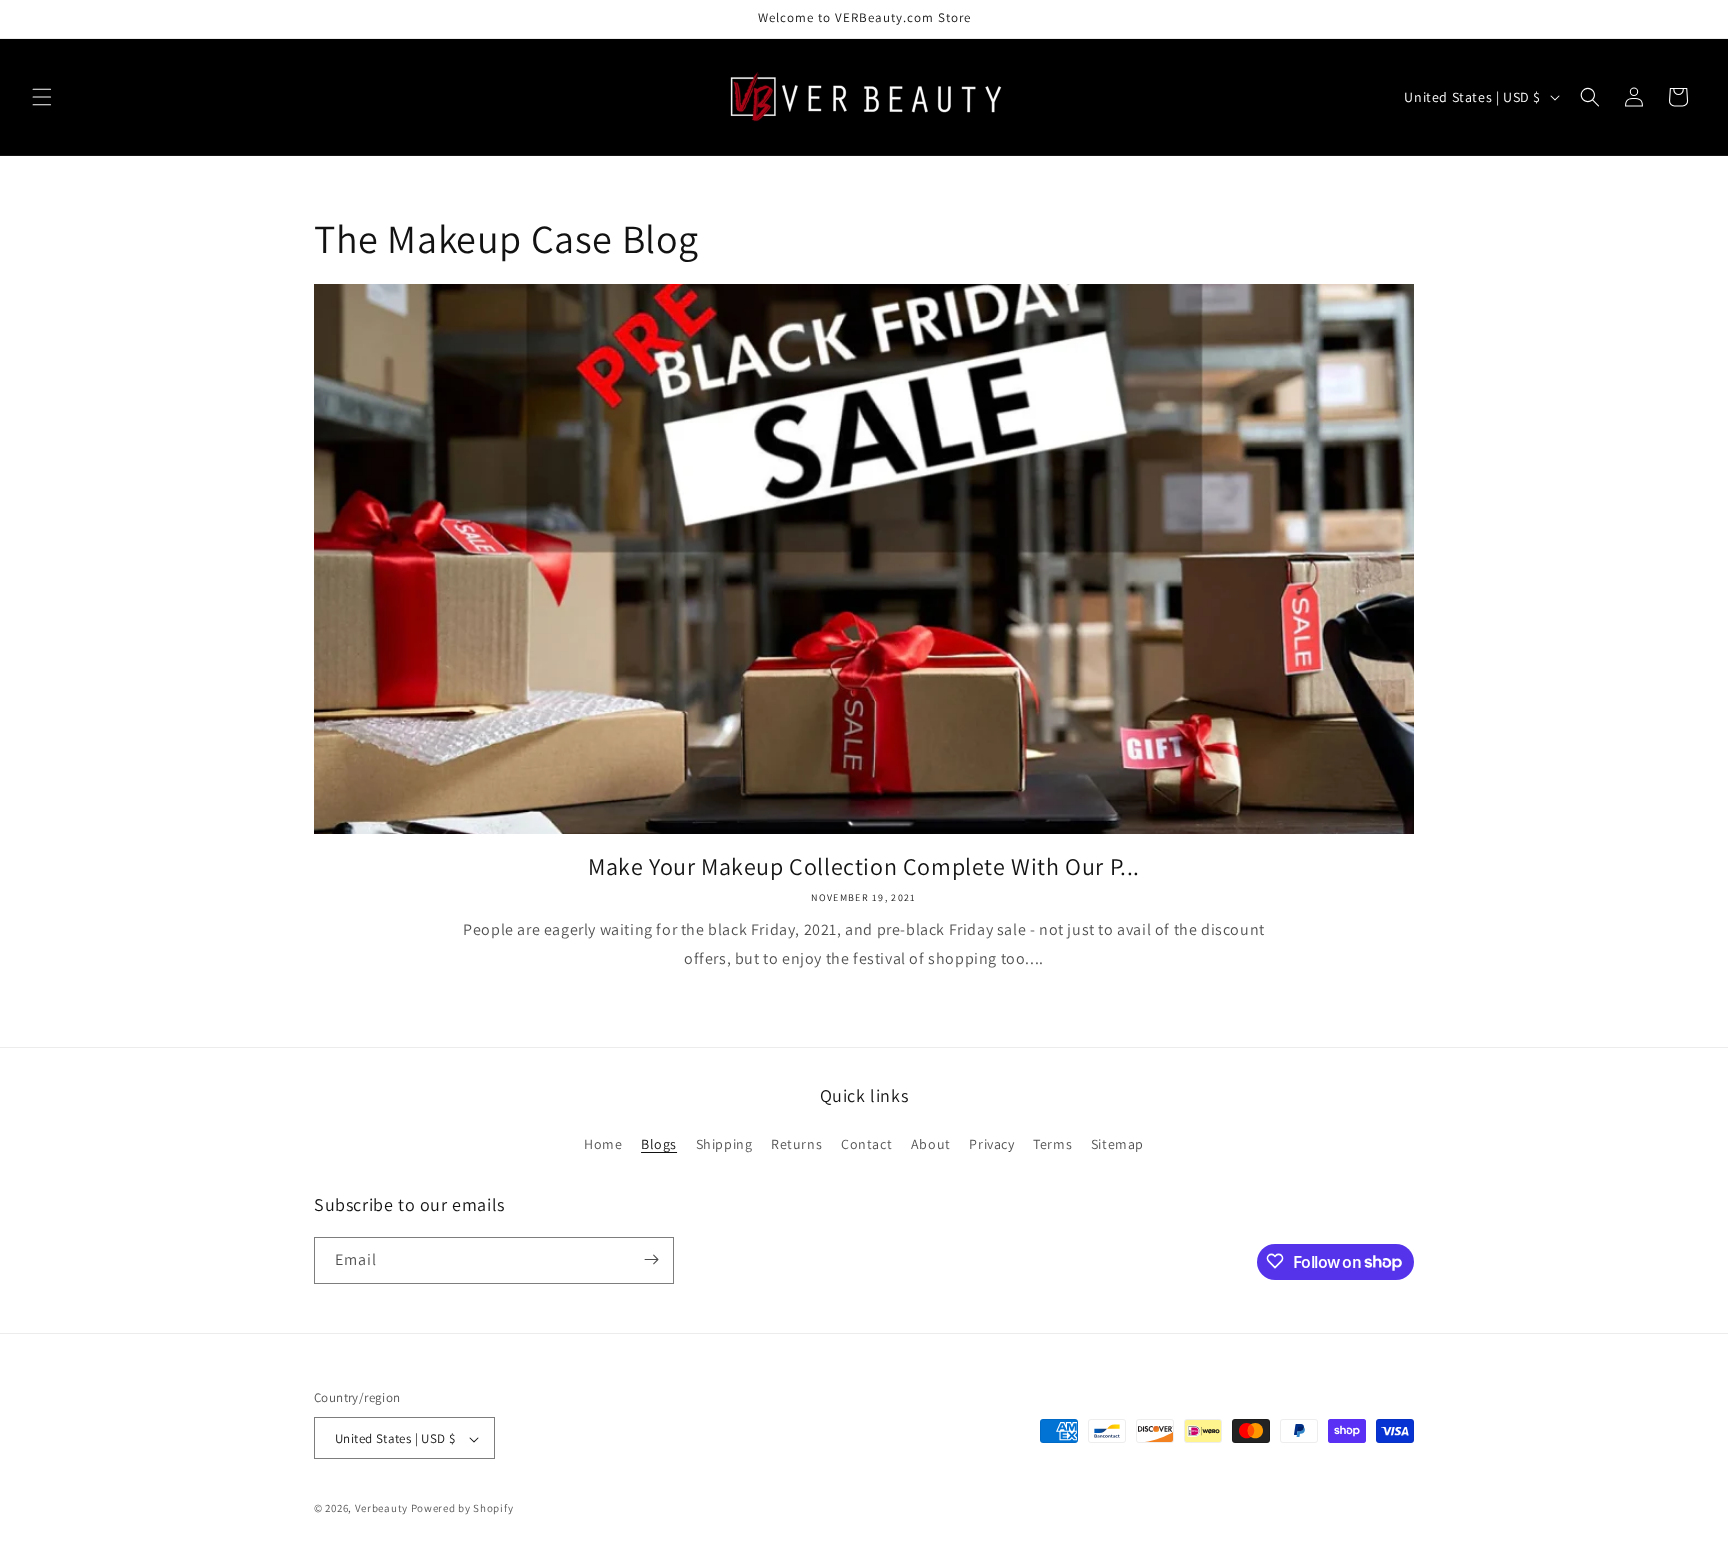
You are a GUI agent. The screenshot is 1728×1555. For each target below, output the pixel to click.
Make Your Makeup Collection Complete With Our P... (864, 866)
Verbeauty (381, 1509)
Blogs (659, 1145)
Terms (1052, 1145)
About (931, 1145)
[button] (42, 97)
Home (603, 1145)
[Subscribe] (651, 1259)
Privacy (991, 1145)
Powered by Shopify (462, 1509)
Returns (796, 1145)
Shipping (724, 1145)
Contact (866, 1145)
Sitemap (1117, 1145)
